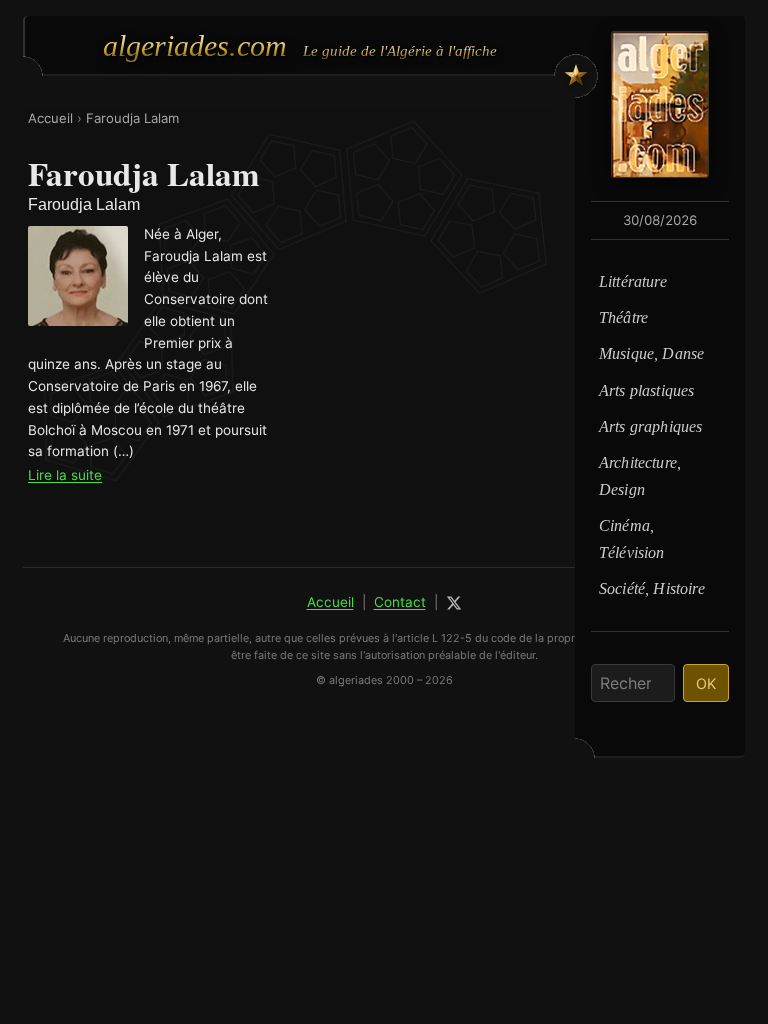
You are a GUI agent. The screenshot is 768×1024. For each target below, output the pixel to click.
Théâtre (623, 317)
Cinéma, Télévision (632, 538)
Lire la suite (65, 475)
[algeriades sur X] (454, 603)
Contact (400, 602)
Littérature (633, 281)
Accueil (50, 118)
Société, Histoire (652, 588)
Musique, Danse (651, 353)
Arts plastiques (646, 390)
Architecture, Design (640, 475)
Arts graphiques (650, 426)
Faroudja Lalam (132, 118)
